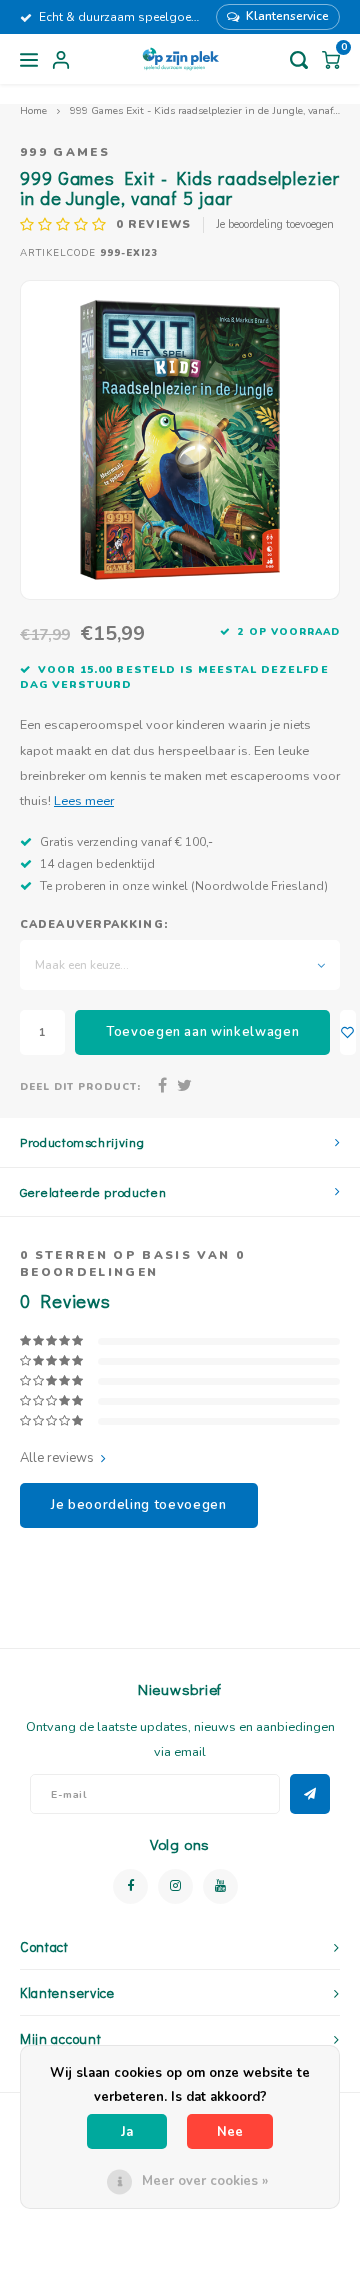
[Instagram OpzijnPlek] (175, 1886)
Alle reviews (57, 1458)
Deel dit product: (80, 1086)
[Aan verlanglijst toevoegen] (348, 1032)
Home (33, 110)
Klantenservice (287, 16)
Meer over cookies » (205, 2181)
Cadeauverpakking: (94, 924)
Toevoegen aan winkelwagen (202, 1032)
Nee (230, 2132)
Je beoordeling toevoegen (275, 224)
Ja (127, 2132)
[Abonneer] (310, 1794)
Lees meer (84, 800)
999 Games (65, 152)
